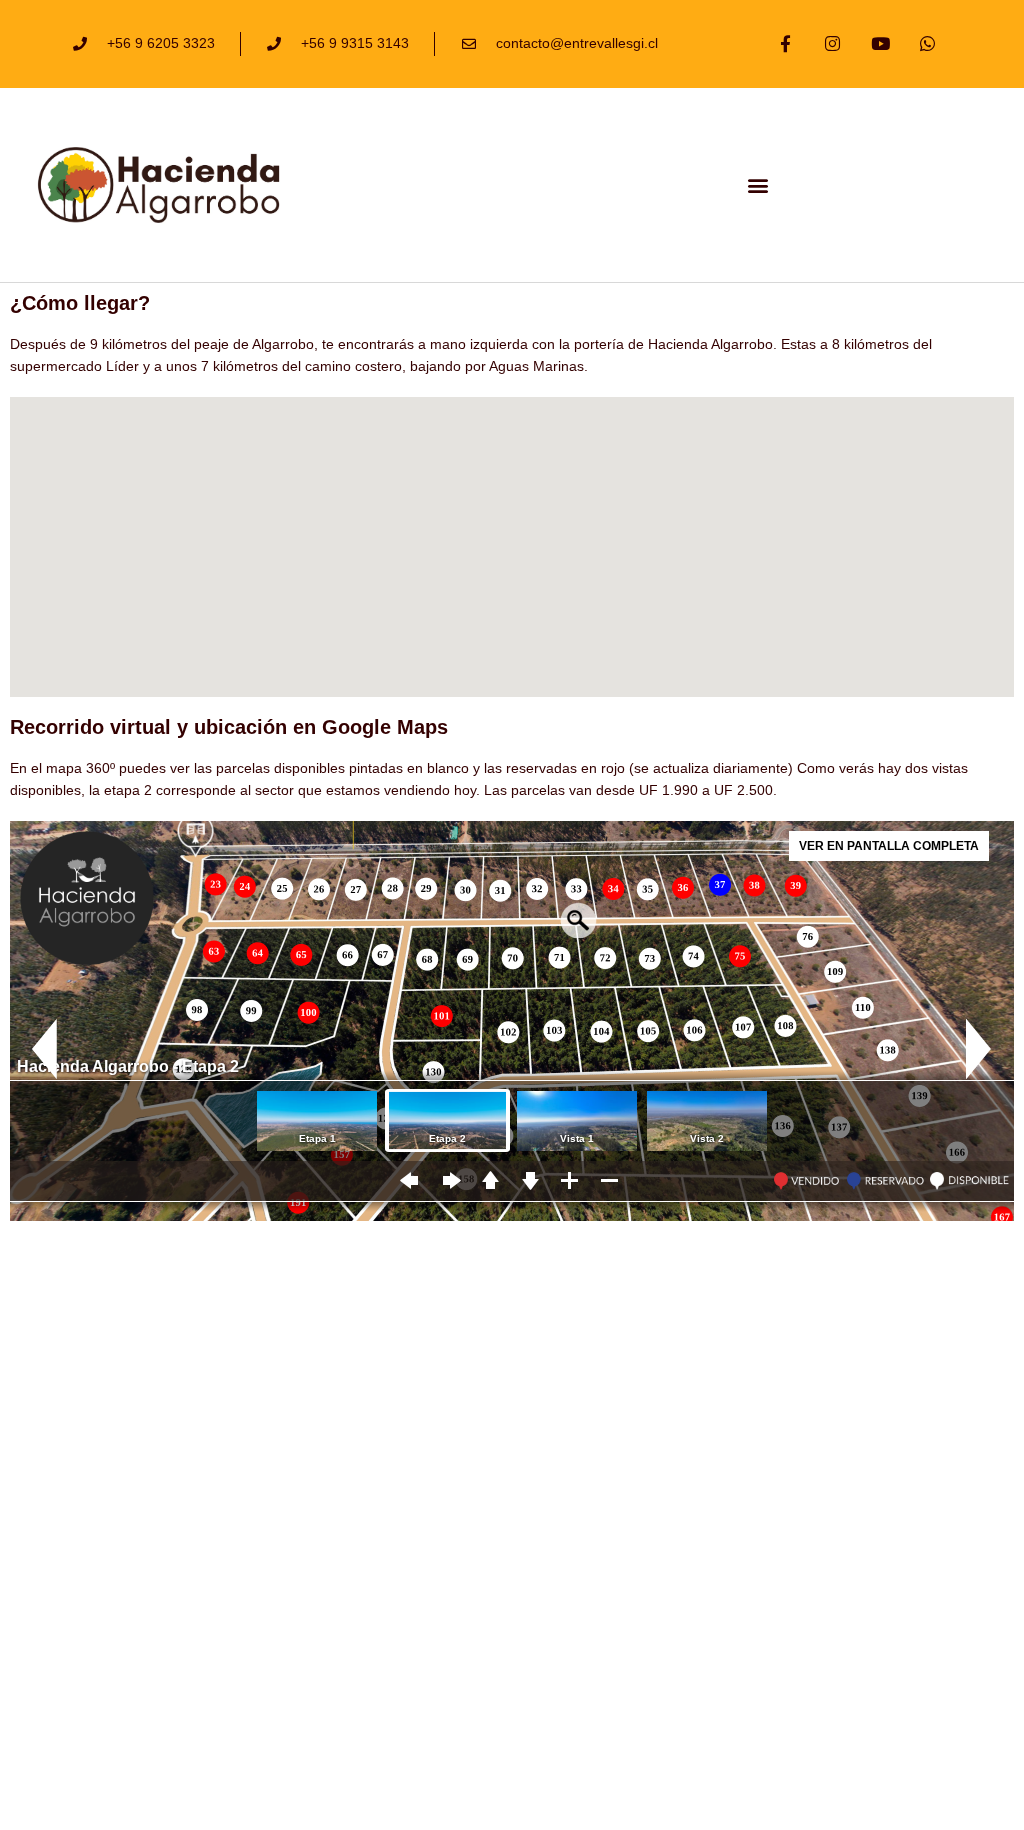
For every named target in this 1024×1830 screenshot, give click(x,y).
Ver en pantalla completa (889, 846)
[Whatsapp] (928, 44)
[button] (758, 184)
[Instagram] (833, 44)
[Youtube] (880, 44)
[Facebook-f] (785, 44)
